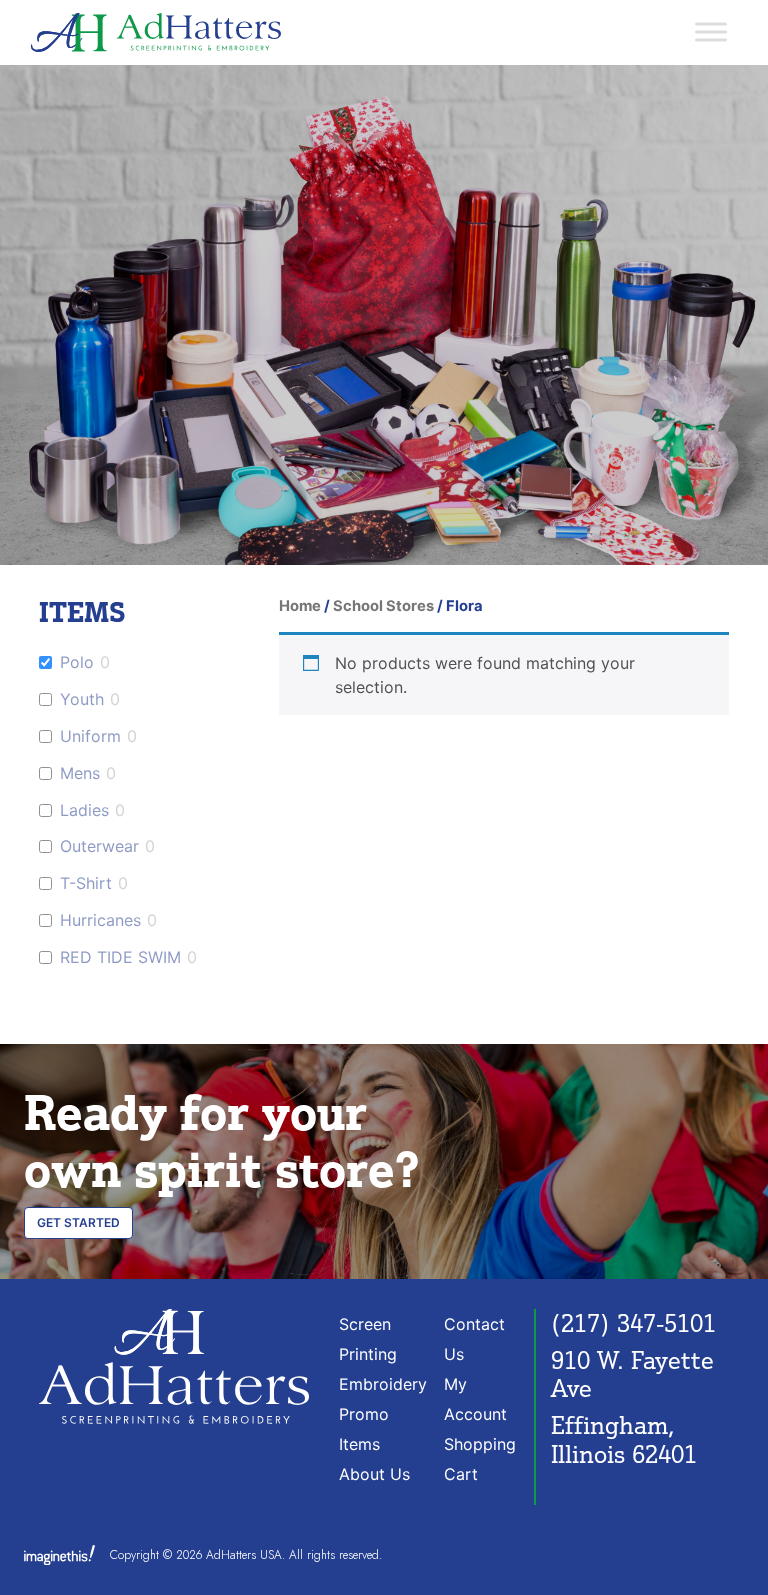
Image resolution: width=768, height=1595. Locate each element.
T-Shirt (86, 883)
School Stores (383, 606)
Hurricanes (100, 920)
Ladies (84, 810)
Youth (82, 699)
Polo (77, 662)
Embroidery (383, 1384)
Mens (80, 773)
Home (300, 606)
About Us (374, 1474)
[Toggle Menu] (711, 32)
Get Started (78, 1222)
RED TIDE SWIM (120, 957)
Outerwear (99, 846)
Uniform (90, 736)
